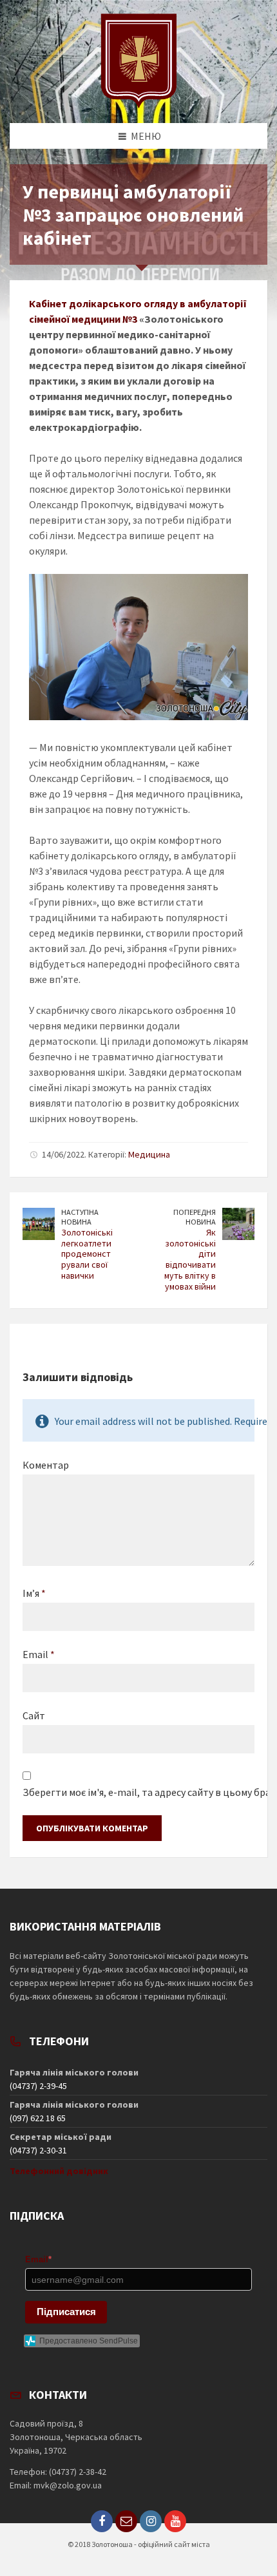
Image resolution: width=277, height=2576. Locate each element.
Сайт (34, 1715)
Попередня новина (195, 1217)
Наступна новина (80, 1217)
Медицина (149, 1154)
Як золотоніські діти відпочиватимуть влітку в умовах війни (190, 1259)
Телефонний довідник (59, 2171)
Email (39, 1654)
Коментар (46, 1465)
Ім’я (34, 1593)
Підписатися (66, 2312)
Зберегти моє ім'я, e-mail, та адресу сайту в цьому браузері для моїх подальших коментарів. (138, 1792)
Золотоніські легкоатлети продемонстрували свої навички (87, 1254)
